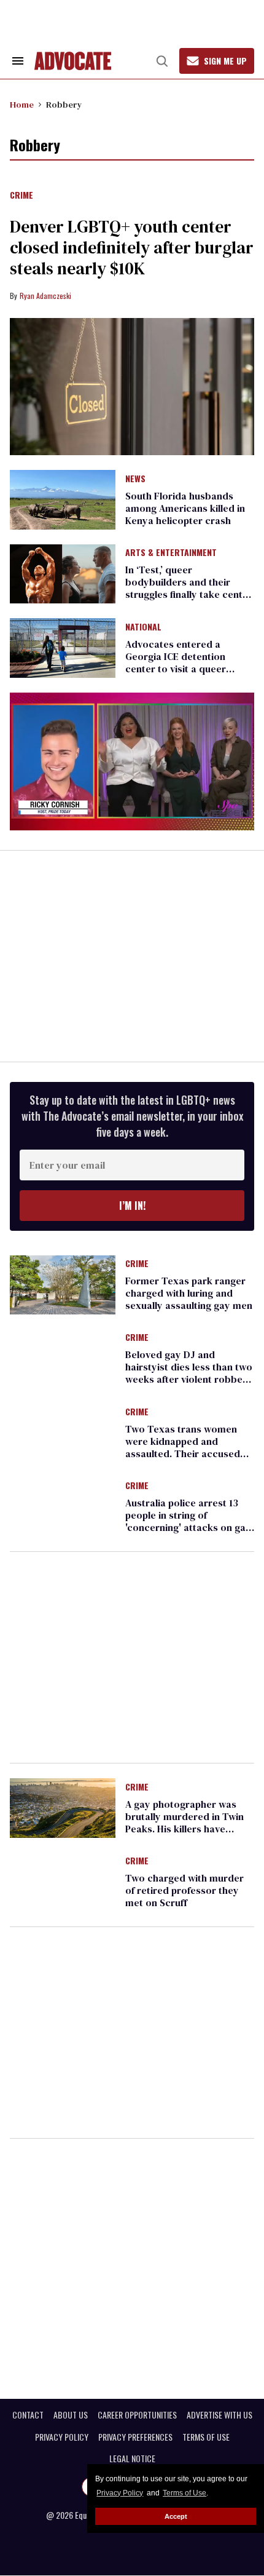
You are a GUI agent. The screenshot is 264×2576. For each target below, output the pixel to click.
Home (22, 105)
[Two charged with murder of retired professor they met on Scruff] (63, 1882)
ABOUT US (71, 2415)
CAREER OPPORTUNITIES (137, 2415)
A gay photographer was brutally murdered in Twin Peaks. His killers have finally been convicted (184, 1823)
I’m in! (132, 1206)
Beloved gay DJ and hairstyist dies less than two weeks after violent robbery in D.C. (189, 1373)
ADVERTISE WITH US (219, 2415)
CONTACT (28, 2415)
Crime (21, 196)
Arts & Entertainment (171, 553)
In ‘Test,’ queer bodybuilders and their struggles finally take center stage (189, 588)
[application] (132, 761)
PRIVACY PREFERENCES (135, 2437)
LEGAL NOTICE (132, 2459)
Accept (176, 2516)
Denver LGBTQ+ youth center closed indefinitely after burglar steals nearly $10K (132, 247)
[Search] (162, 61)
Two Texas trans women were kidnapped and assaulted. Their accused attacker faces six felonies (185, 1447)
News (135, 479)
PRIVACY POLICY (62, 2437)
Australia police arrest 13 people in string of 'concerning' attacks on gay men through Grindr (188, 1521)
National (143, 627)
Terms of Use (184, 2493)
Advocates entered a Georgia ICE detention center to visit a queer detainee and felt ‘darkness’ (188, 662)
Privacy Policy (120, 2493)
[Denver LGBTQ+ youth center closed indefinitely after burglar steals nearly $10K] (132, 387)
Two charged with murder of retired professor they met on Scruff (184, 1890)
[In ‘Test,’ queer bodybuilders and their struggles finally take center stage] (63, 573)
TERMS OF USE (206, 2437)
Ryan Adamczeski (45, 296)
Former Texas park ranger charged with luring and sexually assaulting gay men (189, 1293)
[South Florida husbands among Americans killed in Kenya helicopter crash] (63, 499)
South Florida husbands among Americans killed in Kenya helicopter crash (185, 508)
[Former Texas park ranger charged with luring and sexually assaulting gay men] (63, 1284)
